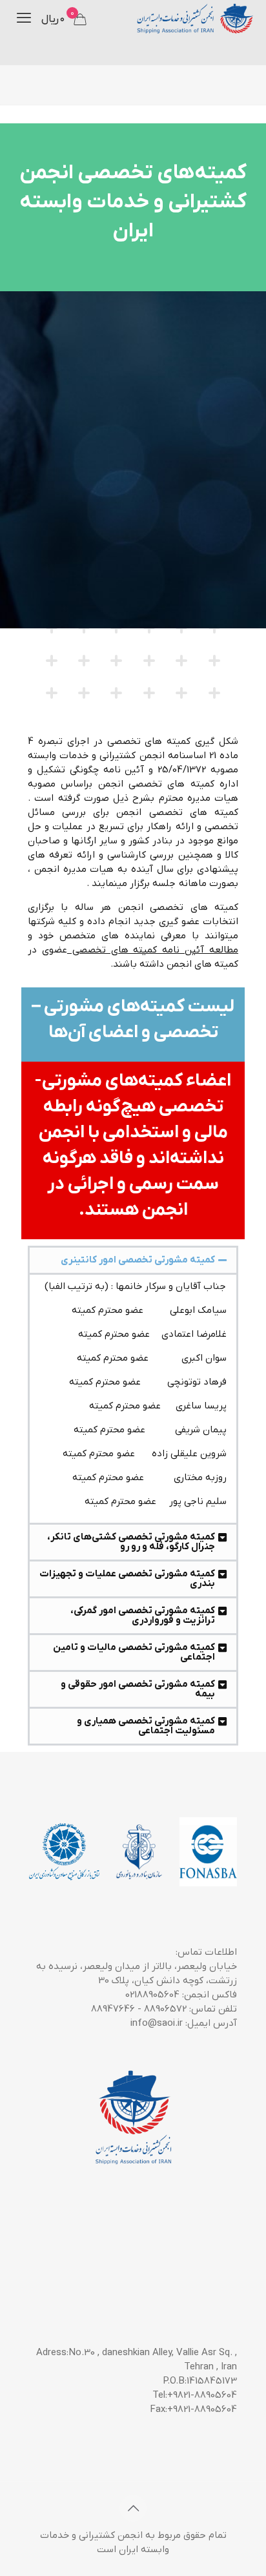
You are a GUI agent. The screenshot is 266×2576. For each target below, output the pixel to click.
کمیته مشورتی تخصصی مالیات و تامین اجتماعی (134, 1652)
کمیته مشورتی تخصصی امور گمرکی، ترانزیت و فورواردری (143, 1615)
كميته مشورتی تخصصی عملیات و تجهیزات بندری (127, 1579)
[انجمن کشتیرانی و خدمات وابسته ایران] (194, 19)
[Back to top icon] (133, 2508)
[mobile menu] (24, 19)
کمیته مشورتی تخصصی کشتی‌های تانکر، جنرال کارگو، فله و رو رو (131, 1542)
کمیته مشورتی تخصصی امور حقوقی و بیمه (138, 1689)
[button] (133, 1260)
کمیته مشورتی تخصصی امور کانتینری (138, 1260)
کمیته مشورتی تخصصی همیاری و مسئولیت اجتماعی (146, 1726)
